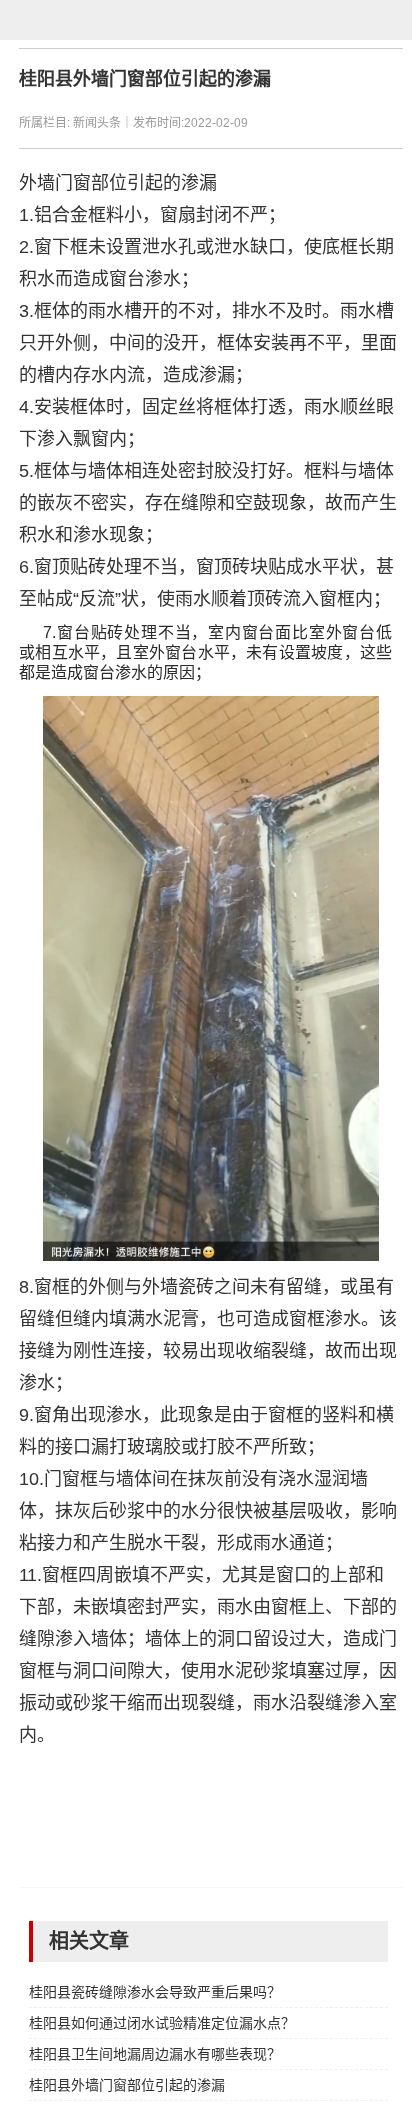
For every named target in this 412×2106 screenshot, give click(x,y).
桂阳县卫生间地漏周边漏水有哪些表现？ (155, 2054)
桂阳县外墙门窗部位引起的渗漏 (127, 2085)
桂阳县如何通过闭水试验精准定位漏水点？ (162, 2023)
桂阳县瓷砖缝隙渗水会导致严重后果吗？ (155, 1992)
